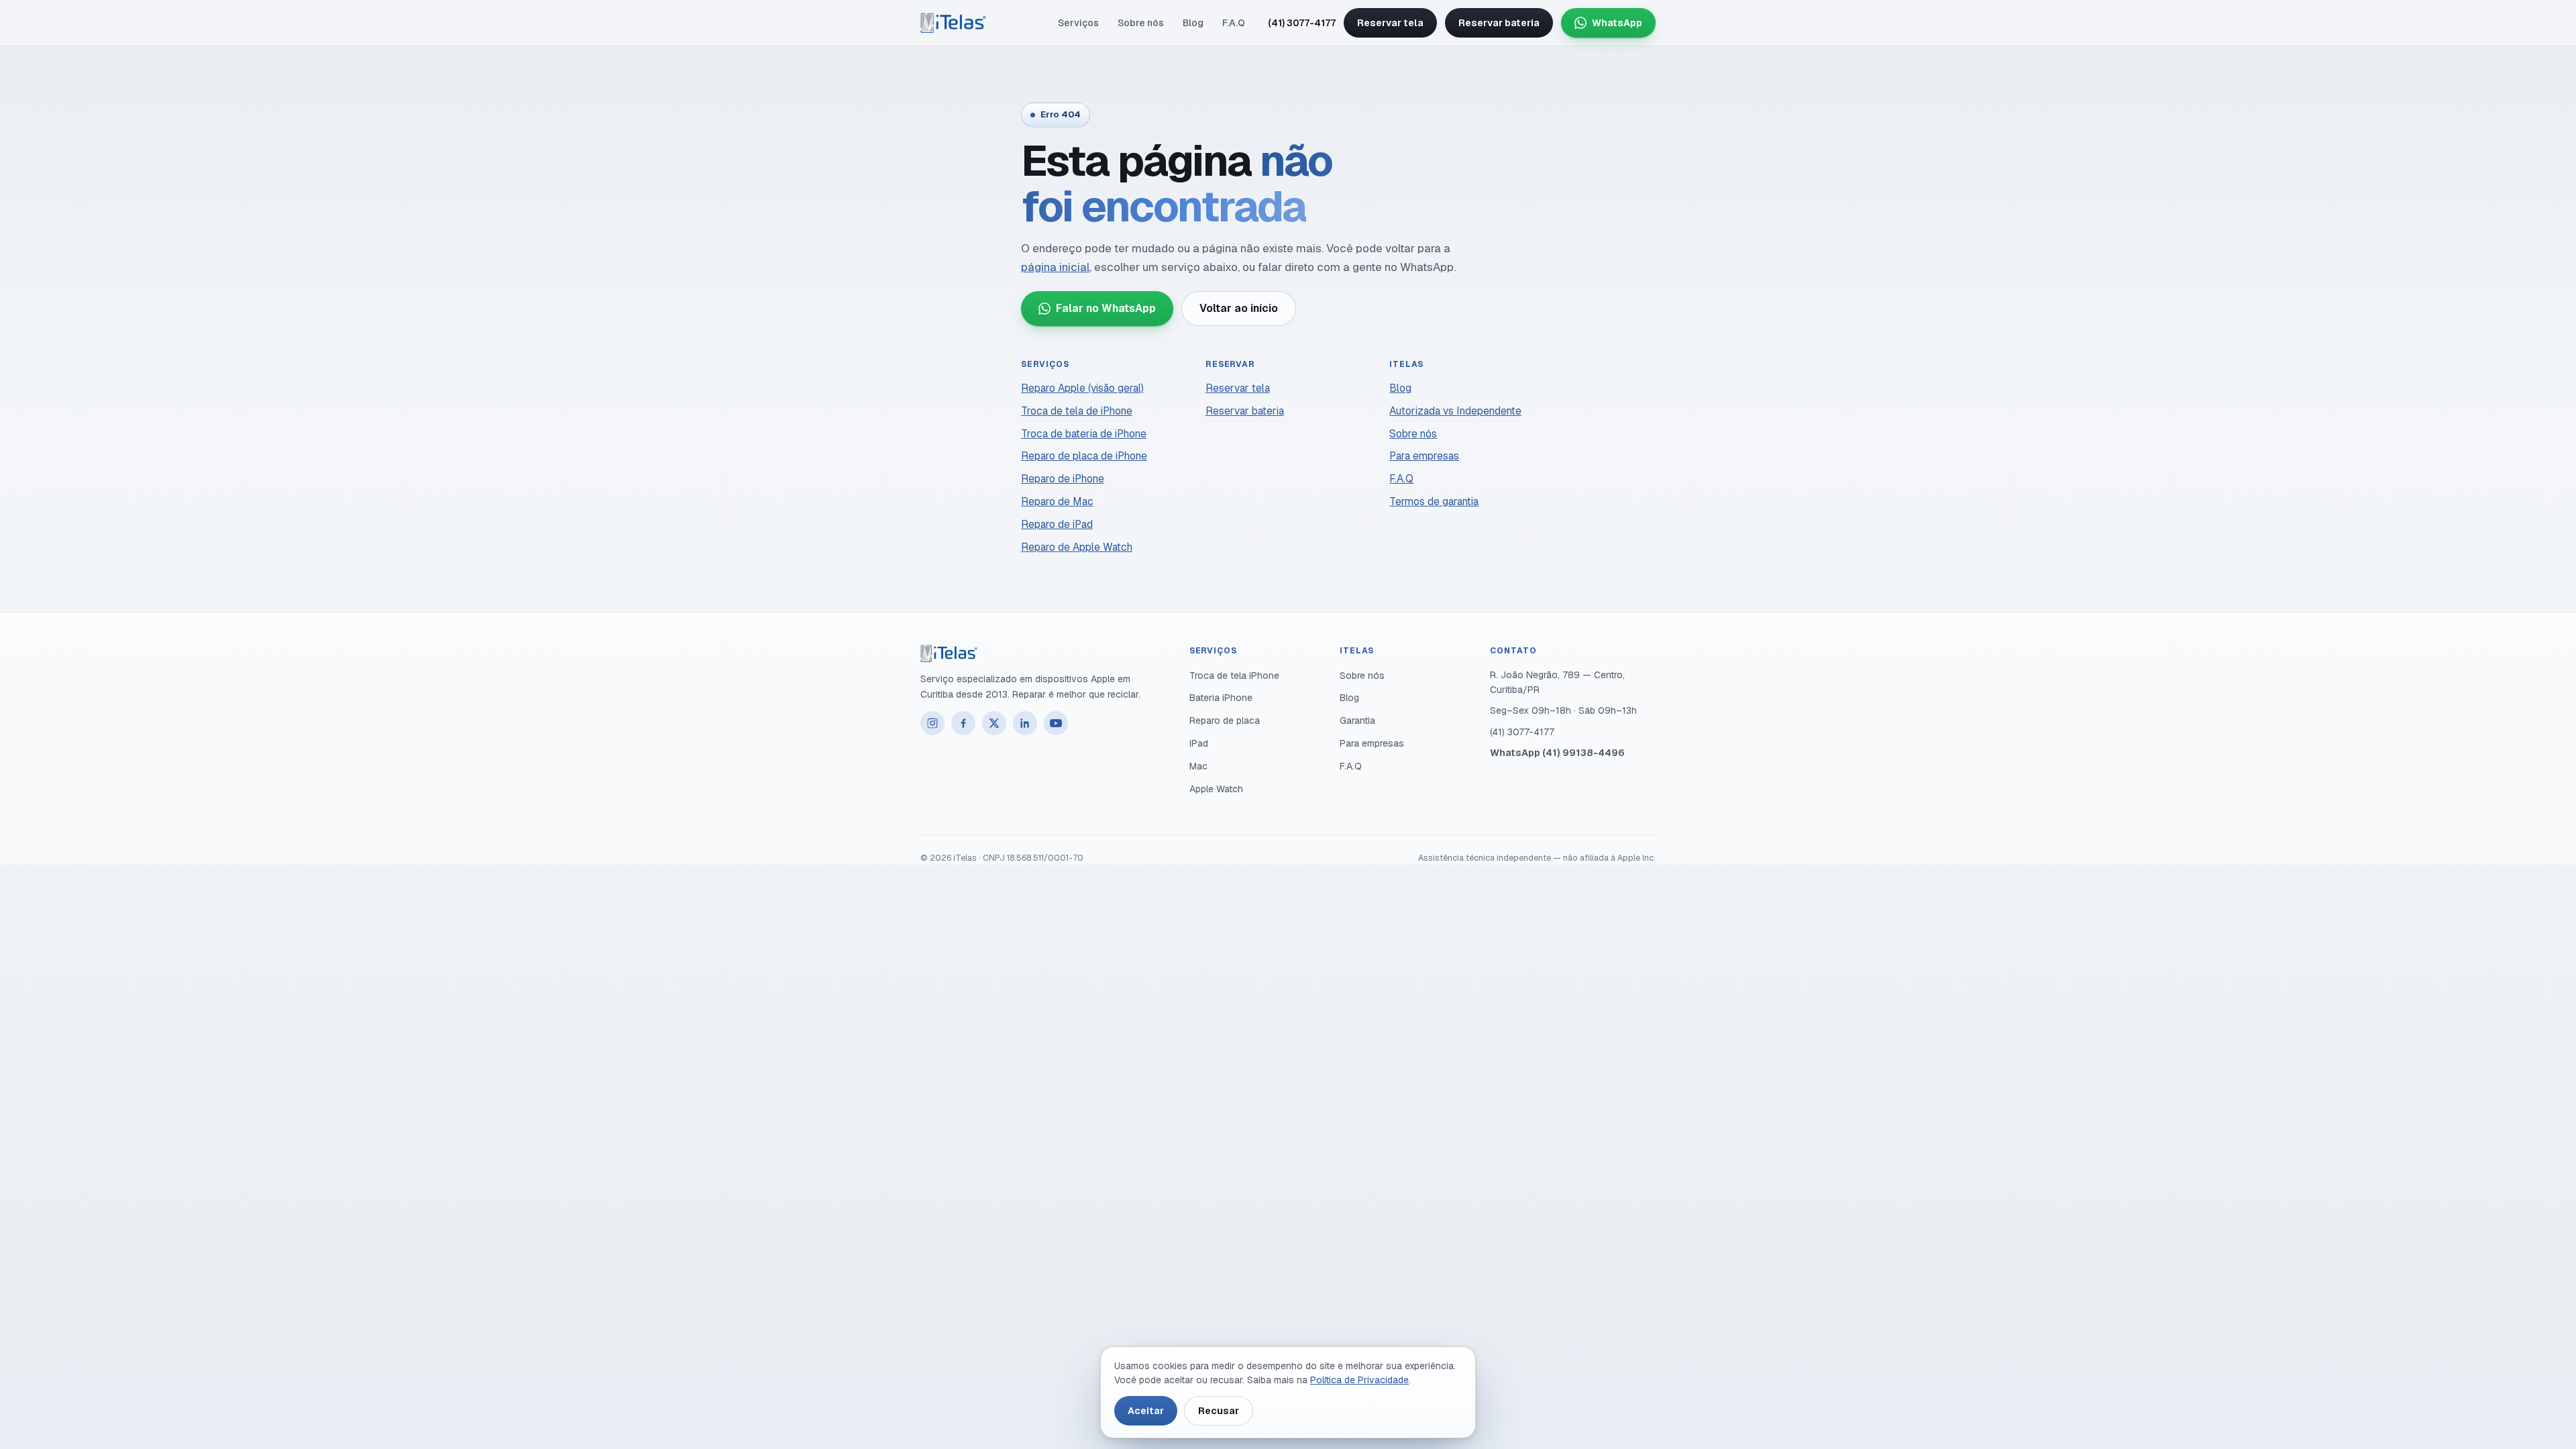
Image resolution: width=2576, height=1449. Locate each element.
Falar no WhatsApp (1106, 308)
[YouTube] (1056, 723)
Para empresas (1424, 456)
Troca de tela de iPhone (1077, 411)
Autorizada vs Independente (1455, 411)
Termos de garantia (1434, 501)
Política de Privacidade (1359, 1380)
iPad (1199, 743)
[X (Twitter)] (994, 723)
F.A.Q (1234, 23)
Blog (1193, 23)
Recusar (1219, 1411)
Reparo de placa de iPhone (1084, 456)
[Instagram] (932, 723)
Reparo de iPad (1057, 524)
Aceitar (1146, 1411)
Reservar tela (1390, 23)
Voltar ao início (1239, 308)
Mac (1198, 766)
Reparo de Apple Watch (1077, 547)
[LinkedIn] (1025, 723)
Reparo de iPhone (1063, 479)
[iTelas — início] (953, 23)
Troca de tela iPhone (1234, 676)
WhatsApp (1617, 23)
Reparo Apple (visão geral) (1082, 388)
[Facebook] (963, 723)
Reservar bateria (1499, 23)
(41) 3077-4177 (1302, 23)
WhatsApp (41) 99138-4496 (1557, 753)
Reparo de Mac (1057, 501)
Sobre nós (1141, 23)
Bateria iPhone (1221, 698)
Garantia (1357, 720)
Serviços (1078, 23)
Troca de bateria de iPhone (1084, 434)
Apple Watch (1216, 789)
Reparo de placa (1225, 720)
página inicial (1055, 267)
